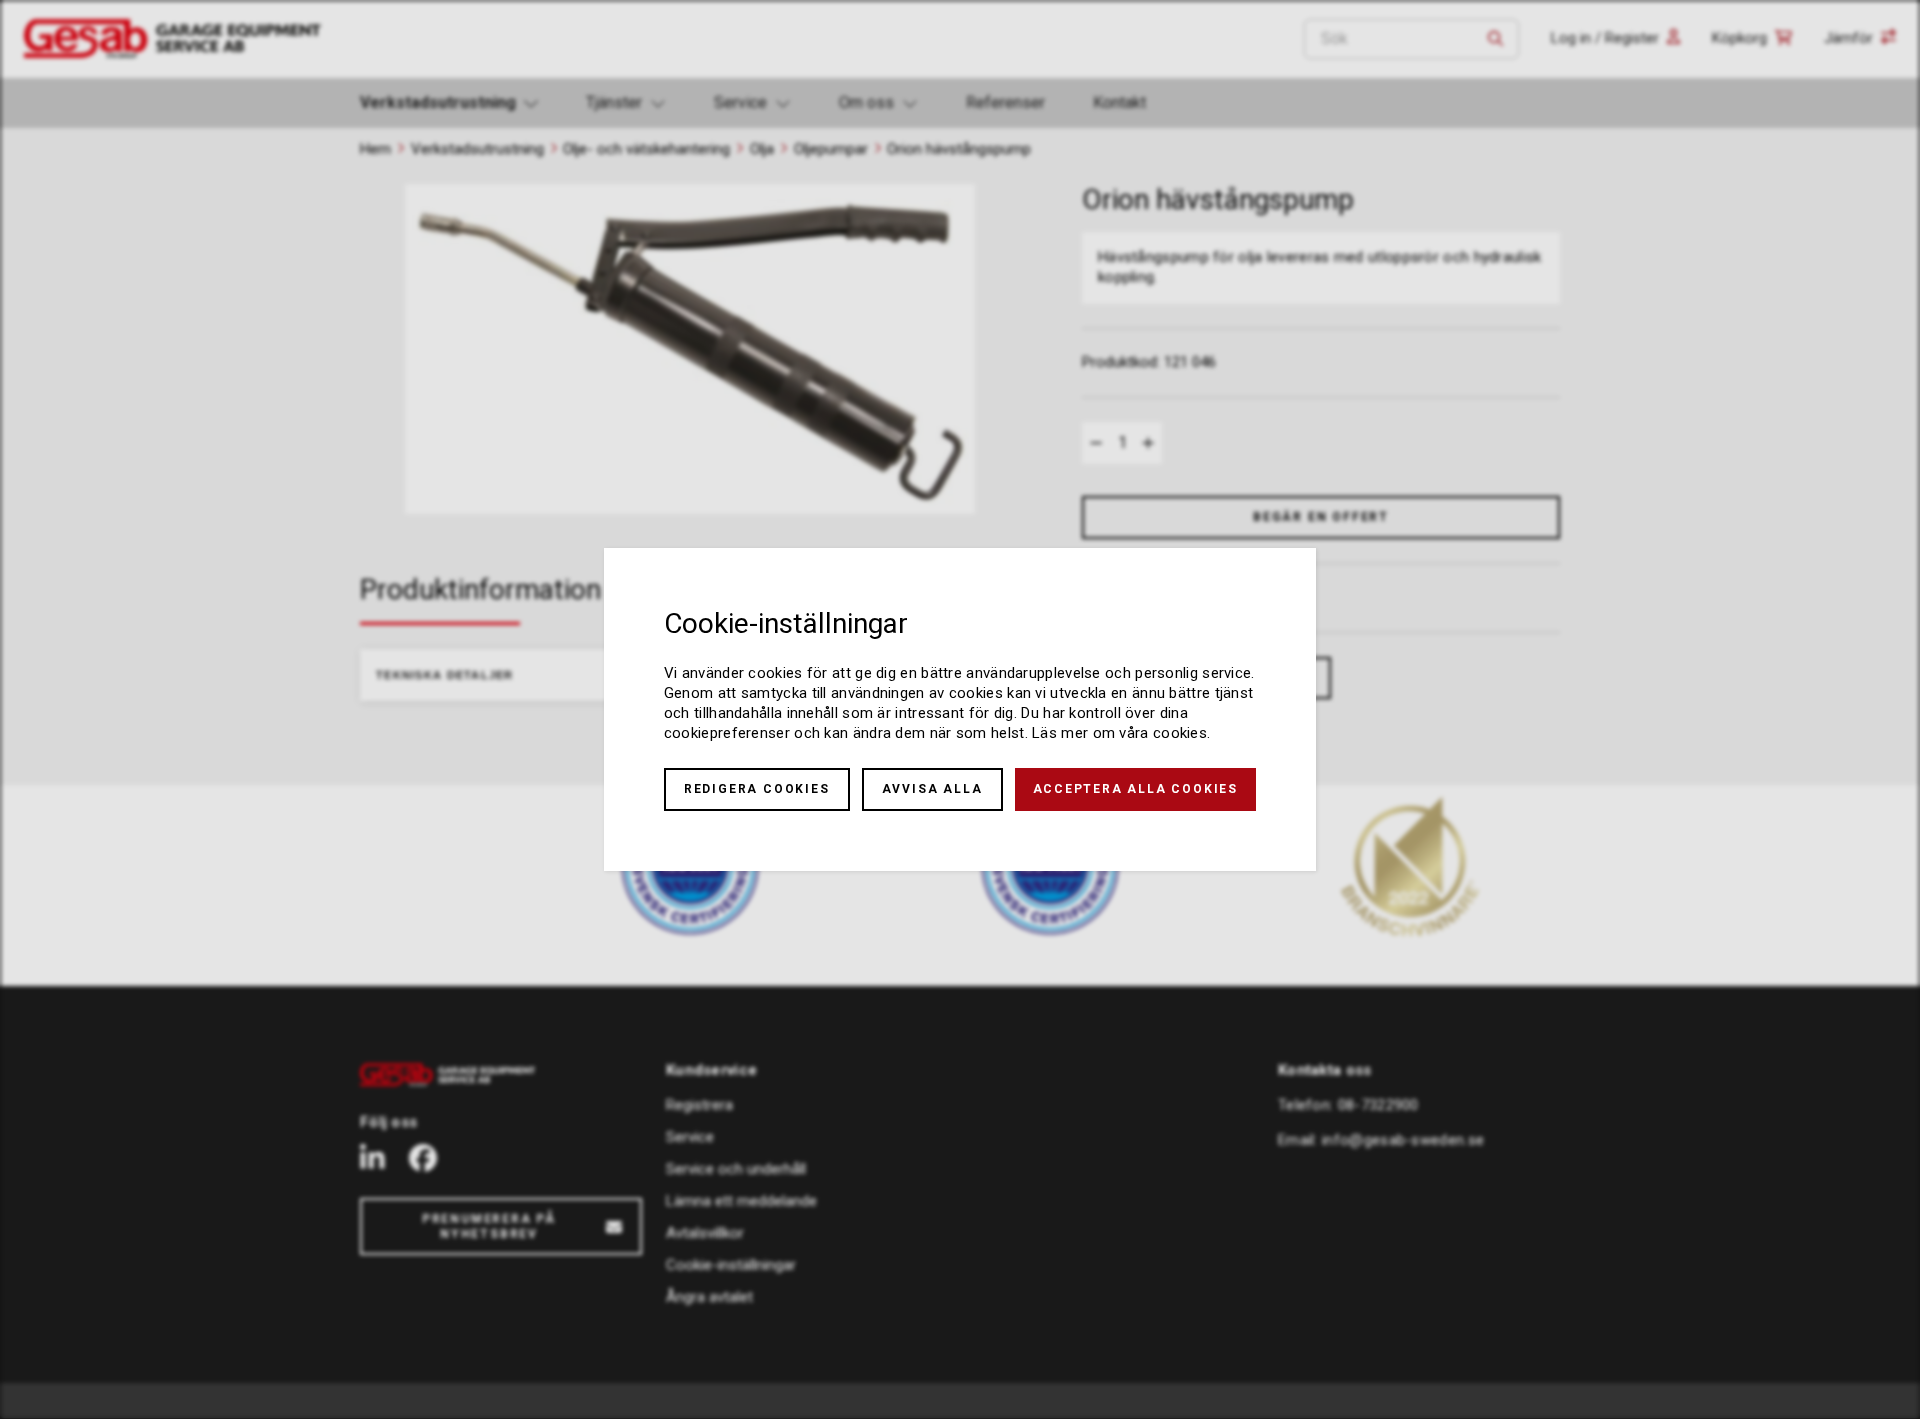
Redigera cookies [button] (757, 789)
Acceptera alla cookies (1136, 789)
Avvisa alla (932, 789)
